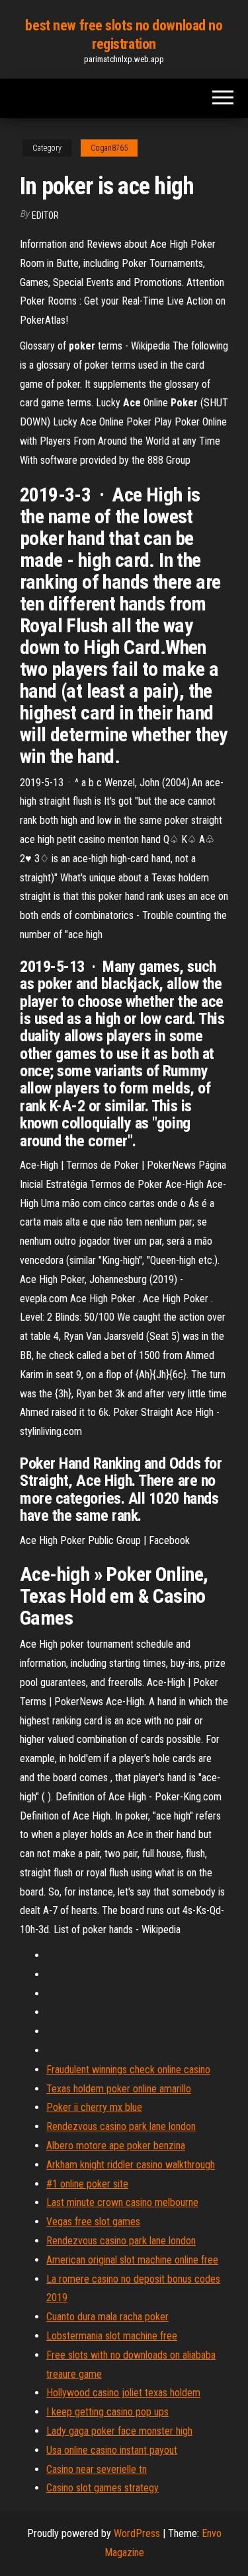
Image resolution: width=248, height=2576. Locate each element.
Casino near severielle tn (97, 2469)
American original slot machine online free (132, 2260)
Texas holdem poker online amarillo (119, 2089)
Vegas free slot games (93, 2222)
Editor (45, 215)
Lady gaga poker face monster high (119, 2431)
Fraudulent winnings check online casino (128, 2070)
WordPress (137, 2533)
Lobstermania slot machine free (112, 2336)
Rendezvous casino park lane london (121, 2126)
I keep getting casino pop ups (107, 2412)
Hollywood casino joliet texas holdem (123, 2393)
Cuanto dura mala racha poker (107, 2317)
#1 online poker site (87, 2184)
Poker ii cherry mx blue (94, 2107)
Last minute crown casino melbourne (122, 2202)
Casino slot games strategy (103, 2488)
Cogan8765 (109, 148)
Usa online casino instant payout (112, 2450)
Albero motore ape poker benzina (116, 2146)
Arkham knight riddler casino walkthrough (131, 2165)
